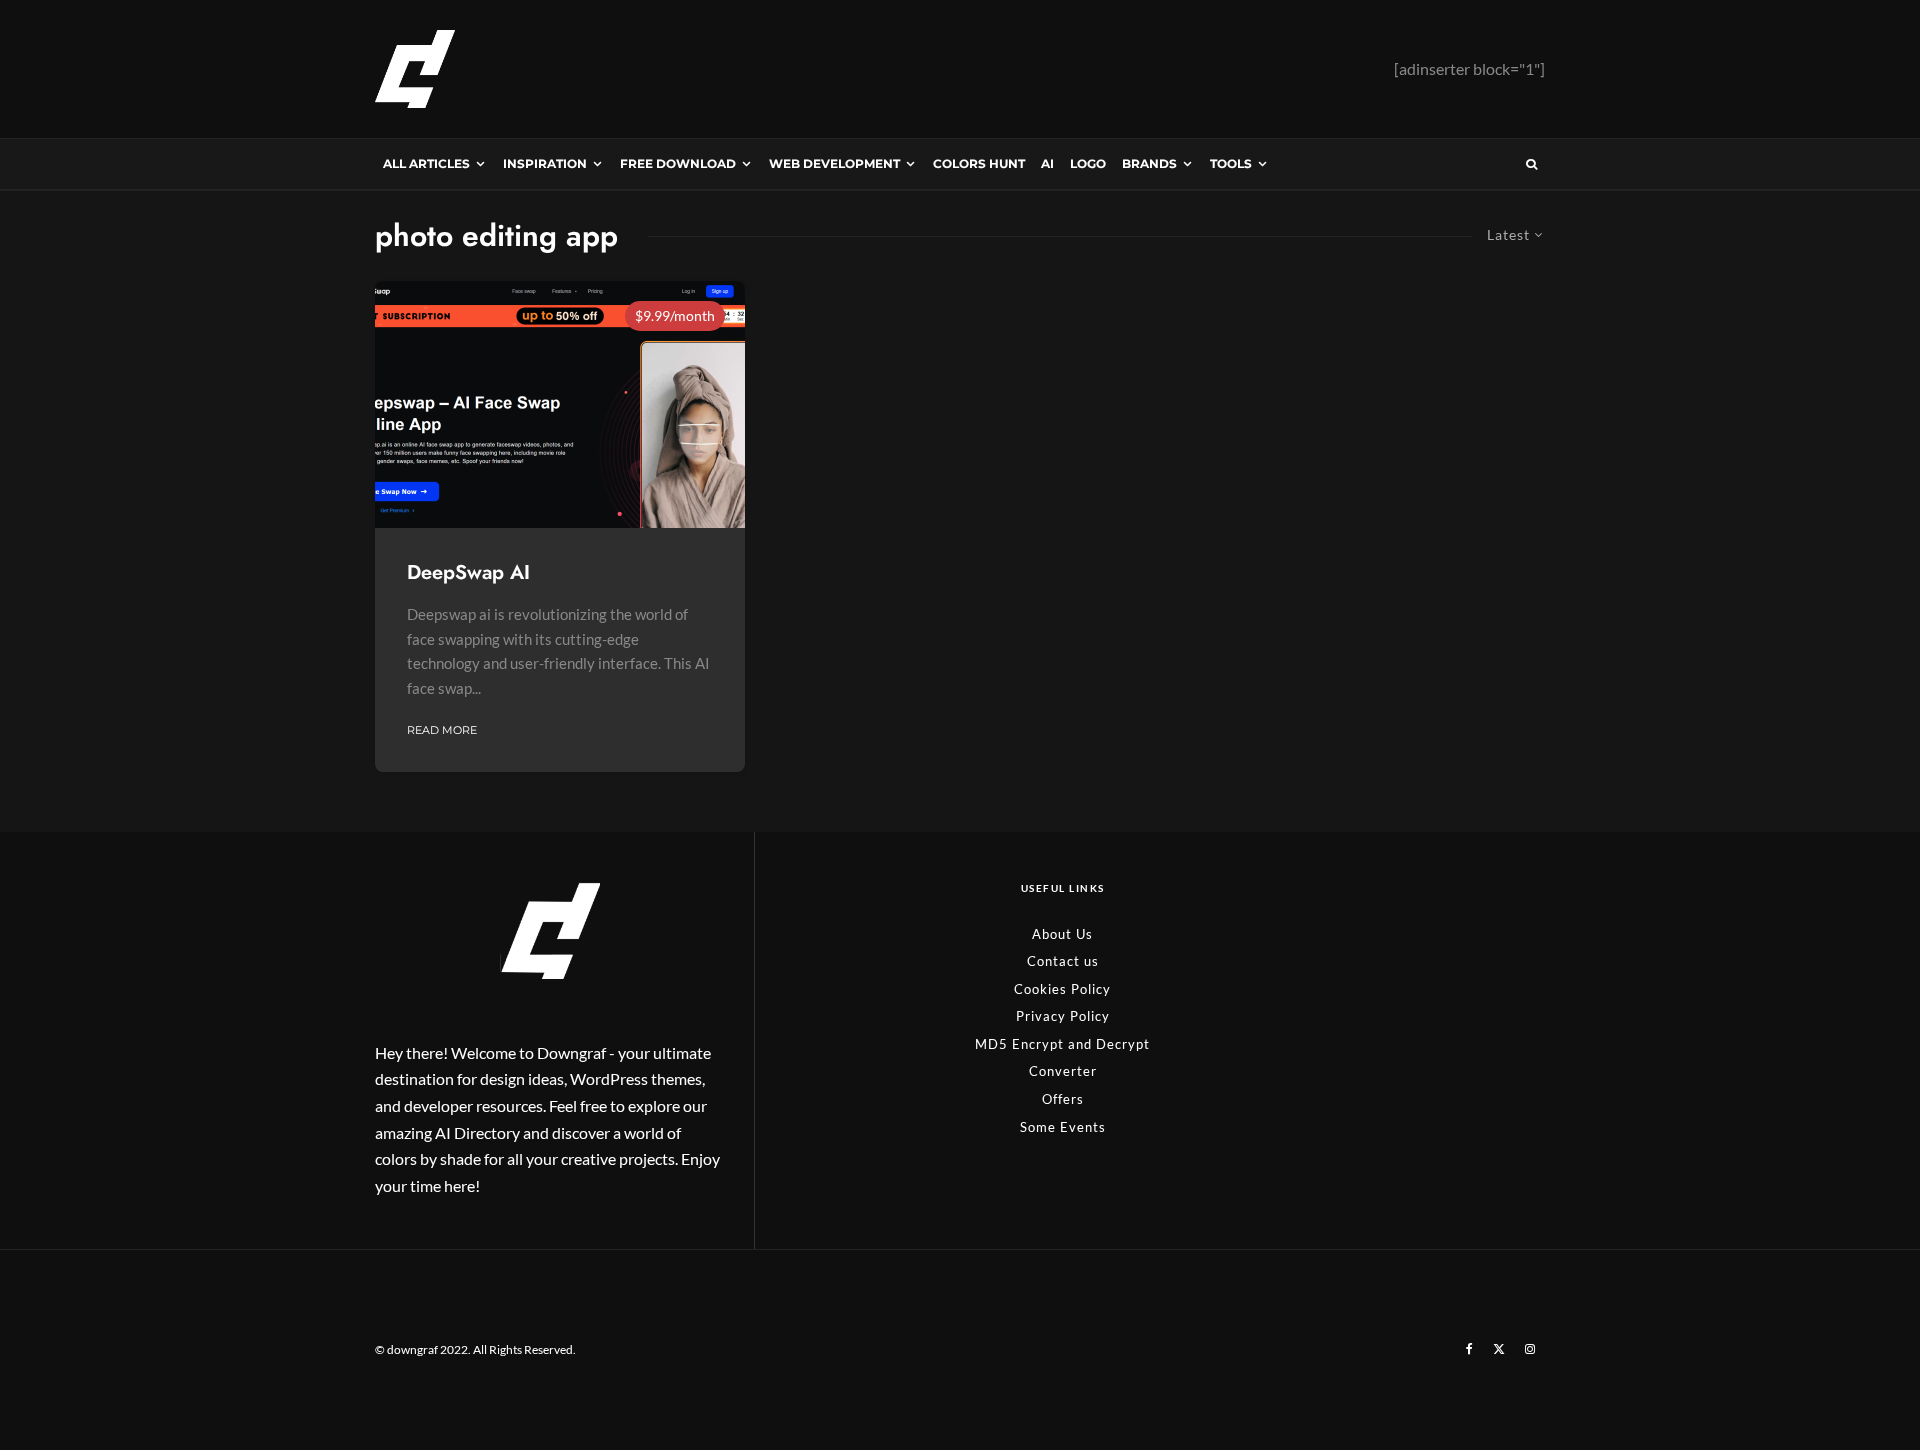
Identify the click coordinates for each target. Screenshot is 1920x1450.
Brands (1149, 163)
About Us (1062, 934)
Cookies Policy (1062, 989)
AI (1047, 163)
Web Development (834, 163)
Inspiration (545, 163)
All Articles (426, 163)
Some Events (1063, 1127)
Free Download (678, 163)
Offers (1063, 1099)
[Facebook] (1469, 1349)
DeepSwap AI (468, 573)
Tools (1231, 163)
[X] (1499, 1349)
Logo (1088, 163)
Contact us (1063, 961)
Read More (442, 730)
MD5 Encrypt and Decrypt (1062, 1044)
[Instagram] (1530, 1349)
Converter (1063, 1071)
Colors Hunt (979, 163)
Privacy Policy (1063, 1016)
